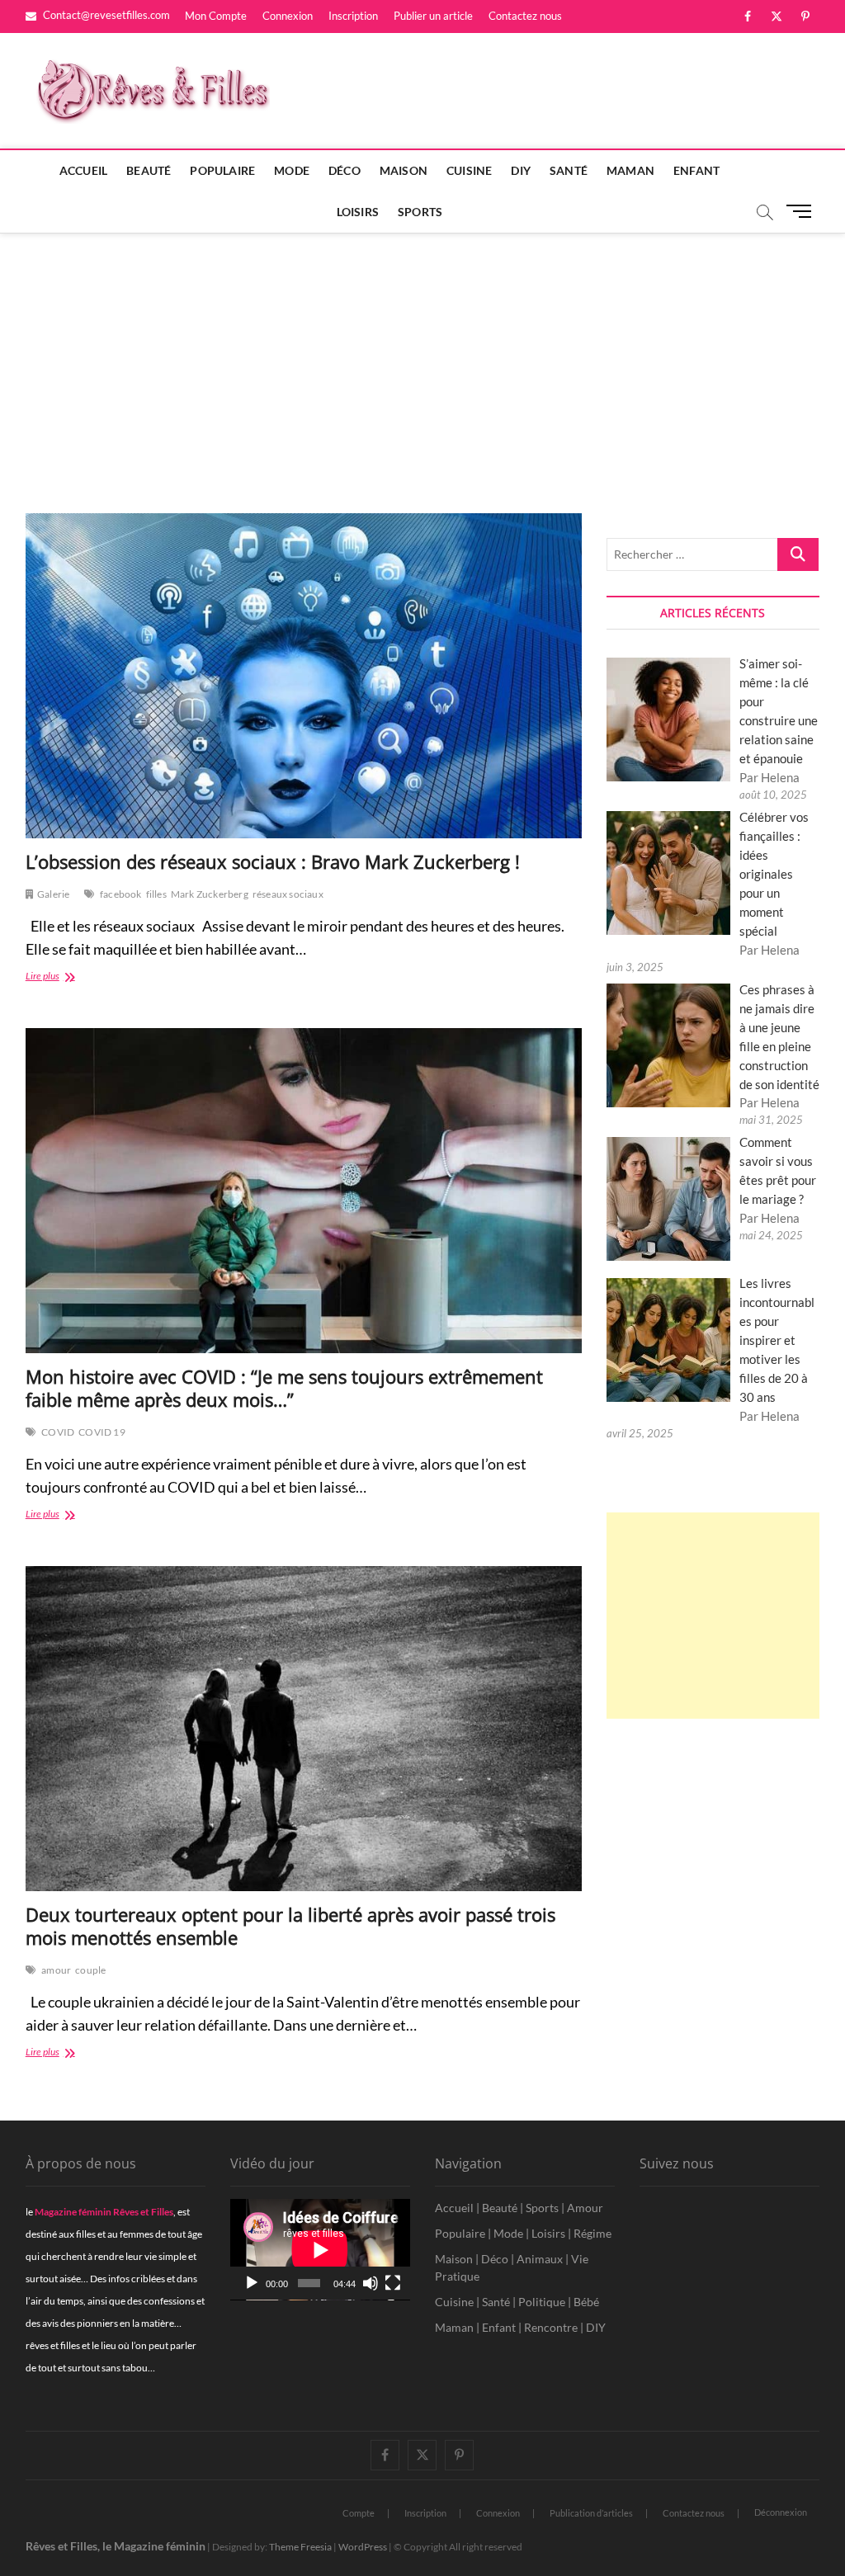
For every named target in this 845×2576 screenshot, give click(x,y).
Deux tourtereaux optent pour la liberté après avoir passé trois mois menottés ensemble (290, 1926)
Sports (420, 212)
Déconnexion (781, 2512)
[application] (320, 2250)
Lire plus (65, 977)
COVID (58, 1432)
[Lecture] (252, 2283)
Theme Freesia (300, 2547)
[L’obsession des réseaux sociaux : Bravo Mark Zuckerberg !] (304, 676)
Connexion (288, 16)
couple (90, 1970)
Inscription (353, 16)
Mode (292, 170)
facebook (121, 894)
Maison (404, 170)
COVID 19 (102, 1432)
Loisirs (358, 212)
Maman (630, 170)
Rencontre (551, 2327)
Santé (569, 170)
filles (156, 894)
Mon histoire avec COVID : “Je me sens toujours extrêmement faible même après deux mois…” (284, 1388)
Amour (585, 2208)
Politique (542, 2302)
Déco (345, 170)
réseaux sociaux (288, 894)
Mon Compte (216, 16)
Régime (592, 2233)
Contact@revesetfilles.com (105, 15)
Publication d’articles (591, 2513)
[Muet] (371, 2283)
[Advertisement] (422, 356)
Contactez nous (525, 16)
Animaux (540, 2259)
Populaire (222, 170)
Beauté (149, 170)
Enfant (696, 170)
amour (56, 1970)
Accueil (83, 170)
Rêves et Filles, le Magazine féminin (116, 2546)
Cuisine (469, 170)
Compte (359, 2513)
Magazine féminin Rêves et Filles (104, 2212)
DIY (521, 170)
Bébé (586, 2302)
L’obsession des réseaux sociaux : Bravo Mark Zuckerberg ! (273, 861)
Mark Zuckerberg (210, 894)
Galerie (53, 894)
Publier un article (433, 16)
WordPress (363, 2547)
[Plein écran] (393, 2283)
